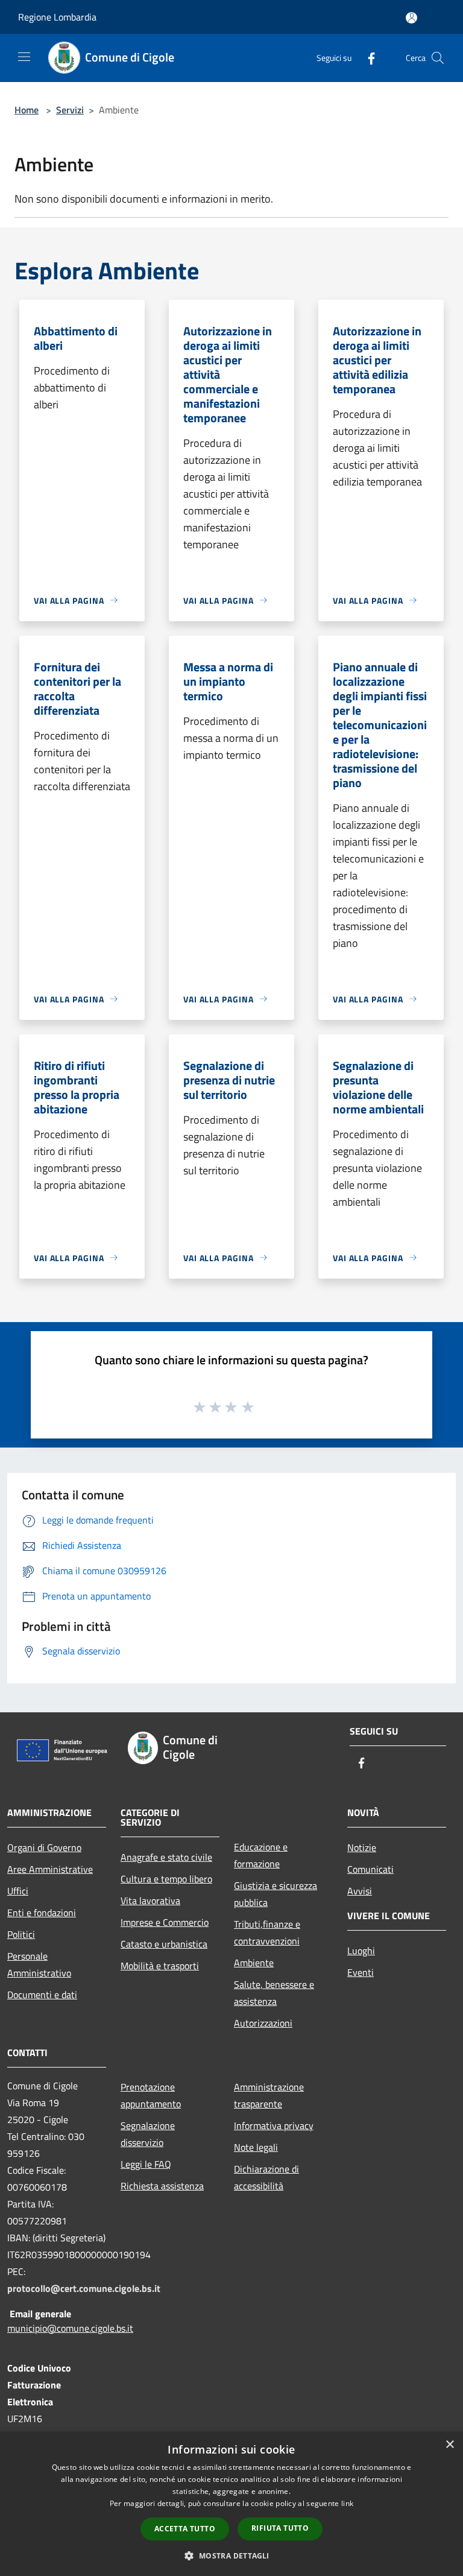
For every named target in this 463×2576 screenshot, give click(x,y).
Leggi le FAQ (146, 2164)
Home (27, 110)
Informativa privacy (274, 2125)
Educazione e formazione (261, 1855)
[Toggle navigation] (24, 57)
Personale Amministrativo (39, 1964)
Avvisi (360, 1891)
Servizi (70, 110)
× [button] (449, 2445)
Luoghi (361, 1951)
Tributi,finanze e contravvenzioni (267, 1932)
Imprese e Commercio (165, 1922)
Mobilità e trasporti (160, 1966)
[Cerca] (438, 58)
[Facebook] (367, 58)
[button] (231, 2555)
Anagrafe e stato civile (166, 1857)
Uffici (18, 1891)
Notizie (362, 1847)
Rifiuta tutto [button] (280, 2528)
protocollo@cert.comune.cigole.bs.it (84, 2288)
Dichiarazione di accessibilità (266, 2177)
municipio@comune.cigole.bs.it (70, 2328)
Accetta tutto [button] (185, 2529)
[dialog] (231, 2504)
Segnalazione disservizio (148, 2134)
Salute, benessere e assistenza (274, 1993)
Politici (21, 1934)
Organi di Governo (44, 1847)
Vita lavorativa (150, 1900)
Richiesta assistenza (162, 2186)
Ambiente (254, 1963)
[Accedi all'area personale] (411, 18)
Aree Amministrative (50, 1869)
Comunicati (370, 1869)
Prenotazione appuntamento (151, 2095)
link (347, 2503)
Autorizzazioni (263, 2023)
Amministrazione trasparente (269, 2095)
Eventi (361, 1972)
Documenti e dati (42, 1995)
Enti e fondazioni (42, 1913)
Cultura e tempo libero (166, 1879)
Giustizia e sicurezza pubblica (276, 1894)
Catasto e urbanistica (164, 1944)
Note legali (256, 2147)
